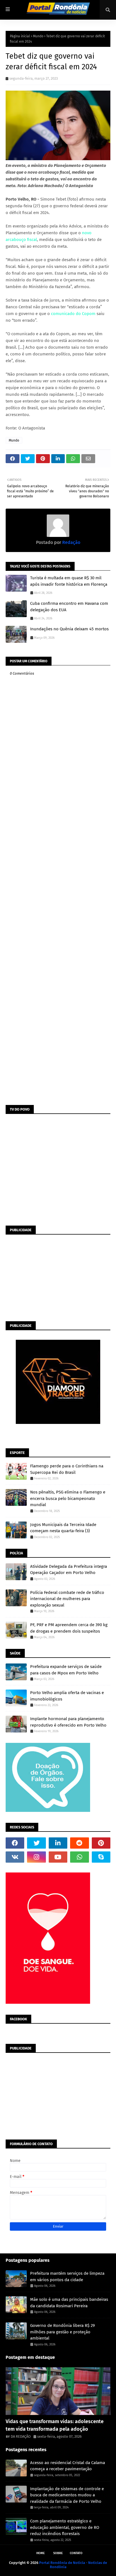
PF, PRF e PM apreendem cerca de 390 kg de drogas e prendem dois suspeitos (69, 1628)
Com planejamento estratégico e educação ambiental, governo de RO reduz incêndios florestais (65, 2527)
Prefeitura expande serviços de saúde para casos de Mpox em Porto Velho (66, 1670)
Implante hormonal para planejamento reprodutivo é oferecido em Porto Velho (68, 1722)
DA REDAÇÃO (21, 2436)
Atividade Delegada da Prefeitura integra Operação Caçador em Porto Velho (69, 1570)
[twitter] (36, 1843)
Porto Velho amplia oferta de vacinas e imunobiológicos (67, 1696)
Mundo (38, 36)
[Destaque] (58, 2391)
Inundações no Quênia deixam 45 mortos (69, 629)
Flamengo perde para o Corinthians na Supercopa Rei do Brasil (67, 1469)
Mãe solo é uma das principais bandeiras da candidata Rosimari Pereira (69, 2303)
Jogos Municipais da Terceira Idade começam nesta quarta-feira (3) (63, 1528)
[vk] (15, 1857)
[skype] (101, 1857)
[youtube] (58, 1857)
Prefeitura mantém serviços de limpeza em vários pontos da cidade (67, 2277)
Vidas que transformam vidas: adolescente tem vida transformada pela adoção (55, 2425)
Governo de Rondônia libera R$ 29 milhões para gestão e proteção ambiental (63, 2332)
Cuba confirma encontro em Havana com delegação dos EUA (69, 607)
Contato (76, 2553)
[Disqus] (58, 884)
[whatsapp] (79, 1857)
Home (41, 2553)
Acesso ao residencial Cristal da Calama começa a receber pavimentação (68, 2466)
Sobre (58, 2553)
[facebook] (15, 1843)
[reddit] (79, 1843)
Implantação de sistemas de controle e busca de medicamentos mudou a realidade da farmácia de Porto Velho (67, 2495)
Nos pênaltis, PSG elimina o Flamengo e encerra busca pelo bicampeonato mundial (68, 1498)
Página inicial (20, 36)
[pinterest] (101, 1843)
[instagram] (36, 1857)
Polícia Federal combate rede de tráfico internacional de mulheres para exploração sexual (67, 1599)
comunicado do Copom (73, 314)
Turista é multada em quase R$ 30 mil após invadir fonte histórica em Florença (69, 581)
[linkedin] (58, 1843)
